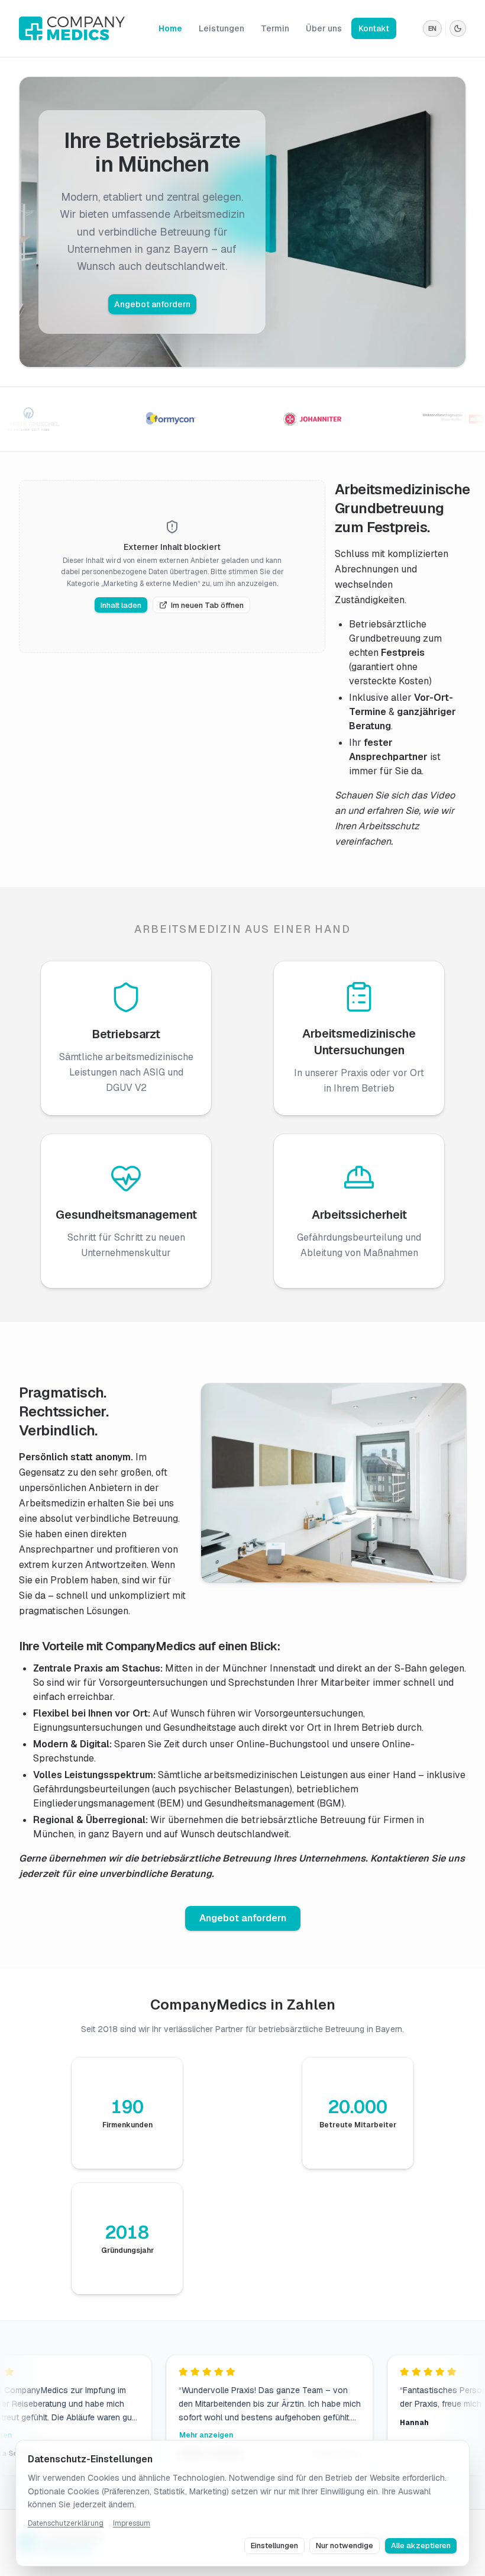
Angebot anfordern (152, 304)
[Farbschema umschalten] (458, 28)
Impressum (132, 2523)
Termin (275, 28)
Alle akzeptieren (421, 2546)
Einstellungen (274, 2546)
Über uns (324, 28)
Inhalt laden (121, 605)
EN (432, 28)
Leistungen (222, 28)
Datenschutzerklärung (66, 2523)
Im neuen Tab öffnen (207, 605)
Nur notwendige (345, 2546)
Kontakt (374, 28)
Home (170, 28)
